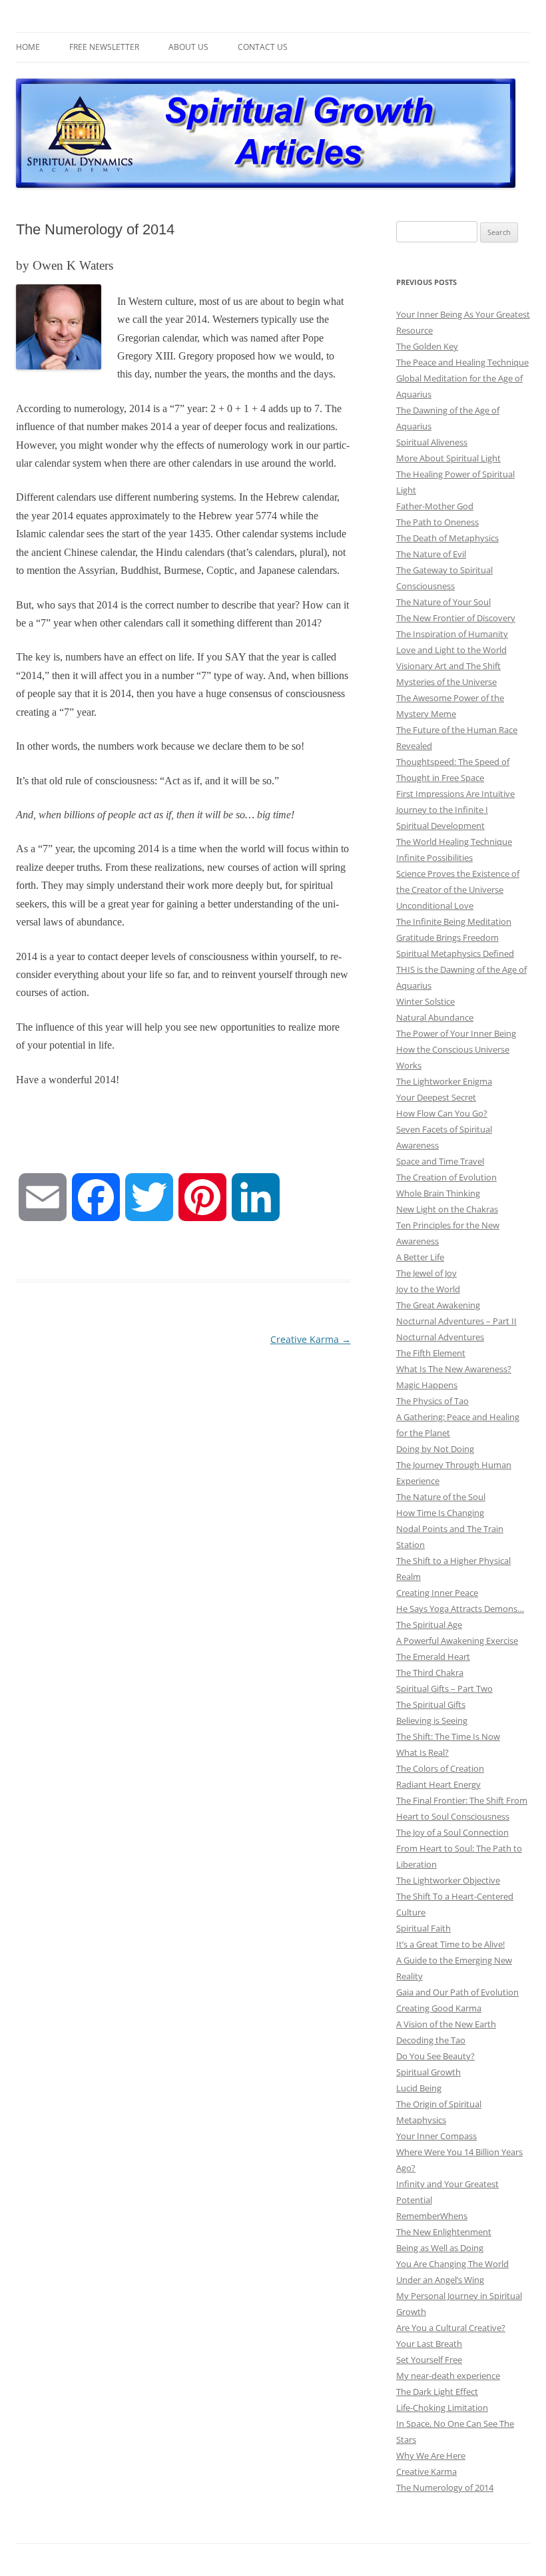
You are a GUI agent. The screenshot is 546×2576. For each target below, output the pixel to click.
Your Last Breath (429, 2344)
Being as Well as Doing (440, 2248)
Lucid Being (419, 2088)
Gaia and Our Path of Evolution (457, 1992)
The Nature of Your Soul (443, 602)
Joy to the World (428, 1289)
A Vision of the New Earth (446, 2024)
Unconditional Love (435, 905)
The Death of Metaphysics (447, 538)
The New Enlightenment (444, 2232)
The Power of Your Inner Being (456, 1033)
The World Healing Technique (454, 842)
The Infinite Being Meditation (454, 921)
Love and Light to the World (451, 650)
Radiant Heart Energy (438, 1784)
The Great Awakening (438, 1305)
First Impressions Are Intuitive (455, 794)
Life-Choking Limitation (442, 2408)
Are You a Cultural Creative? (451, 2328)
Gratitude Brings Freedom (447, 937)
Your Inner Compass (436, 2136)
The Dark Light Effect (437, 2392)
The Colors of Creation (440, 1768)
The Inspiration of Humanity (452, 634)
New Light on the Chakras (447, 1209)
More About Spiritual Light (448, 458)
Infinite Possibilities (434, 858)
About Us (188, 47)
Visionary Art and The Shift (448, 666)
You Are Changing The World (452, 2264)
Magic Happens (427, 1385)
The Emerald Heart (433, 1657)
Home (28, 47)
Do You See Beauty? (435, 2056)
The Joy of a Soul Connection (452, 1832)
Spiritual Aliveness (432, 442)
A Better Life (420, 1257)
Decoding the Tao (431, 2040)
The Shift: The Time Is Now (448, 1736)
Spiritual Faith (423, 1928)
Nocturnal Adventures (440, 1337)
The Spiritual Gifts (431, 1704)
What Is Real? (422, 1752)
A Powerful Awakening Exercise (457, 1641)
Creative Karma (311, 1339)
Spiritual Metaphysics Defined (455, 953)
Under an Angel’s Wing (440, 2280)
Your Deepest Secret (436, 1097)
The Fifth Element (431, 1353)
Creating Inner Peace (437, 1593)
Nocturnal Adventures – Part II (456, 1321)
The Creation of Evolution (446, 1177)
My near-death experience (448, 2376)
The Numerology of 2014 (445, 2487)
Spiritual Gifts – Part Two (444, 1688)
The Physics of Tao (432, 1401)
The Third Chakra (430, 1673)
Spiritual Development (440, 826)
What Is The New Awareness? (454, 1369)
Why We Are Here (431, 2455)
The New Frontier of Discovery (456, 618)
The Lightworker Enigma (444, 1081)
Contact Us (263, 47)
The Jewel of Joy (426, 1273)
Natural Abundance (435, 1017)
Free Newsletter (104, 47)
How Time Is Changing (440, 1513)
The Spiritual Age (429, 1625)
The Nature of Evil (431, 554)
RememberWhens (432, 2216)
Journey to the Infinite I (442, 810)
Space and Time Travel (440, 1161)
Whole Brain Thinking (438, 1193)
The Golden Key (427, 346)
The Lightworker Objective (448, 1880)
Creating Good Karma (439, 2008)
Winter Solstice (425, 1001)
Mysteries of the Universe (446, 682)
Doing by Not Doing (435, 1449)
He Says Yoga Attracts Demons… (460, 1609)
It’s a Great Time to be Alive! (450, 1944)
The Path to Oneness (437, 522)
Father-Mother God (435, 506)
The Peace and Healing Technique (462, 362)
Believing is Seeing (432, 1720)
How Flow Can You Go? (442, 1113)
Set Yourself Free (429, 2360)
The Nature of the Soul (441, 1497)
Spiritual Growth (428, 2072)
